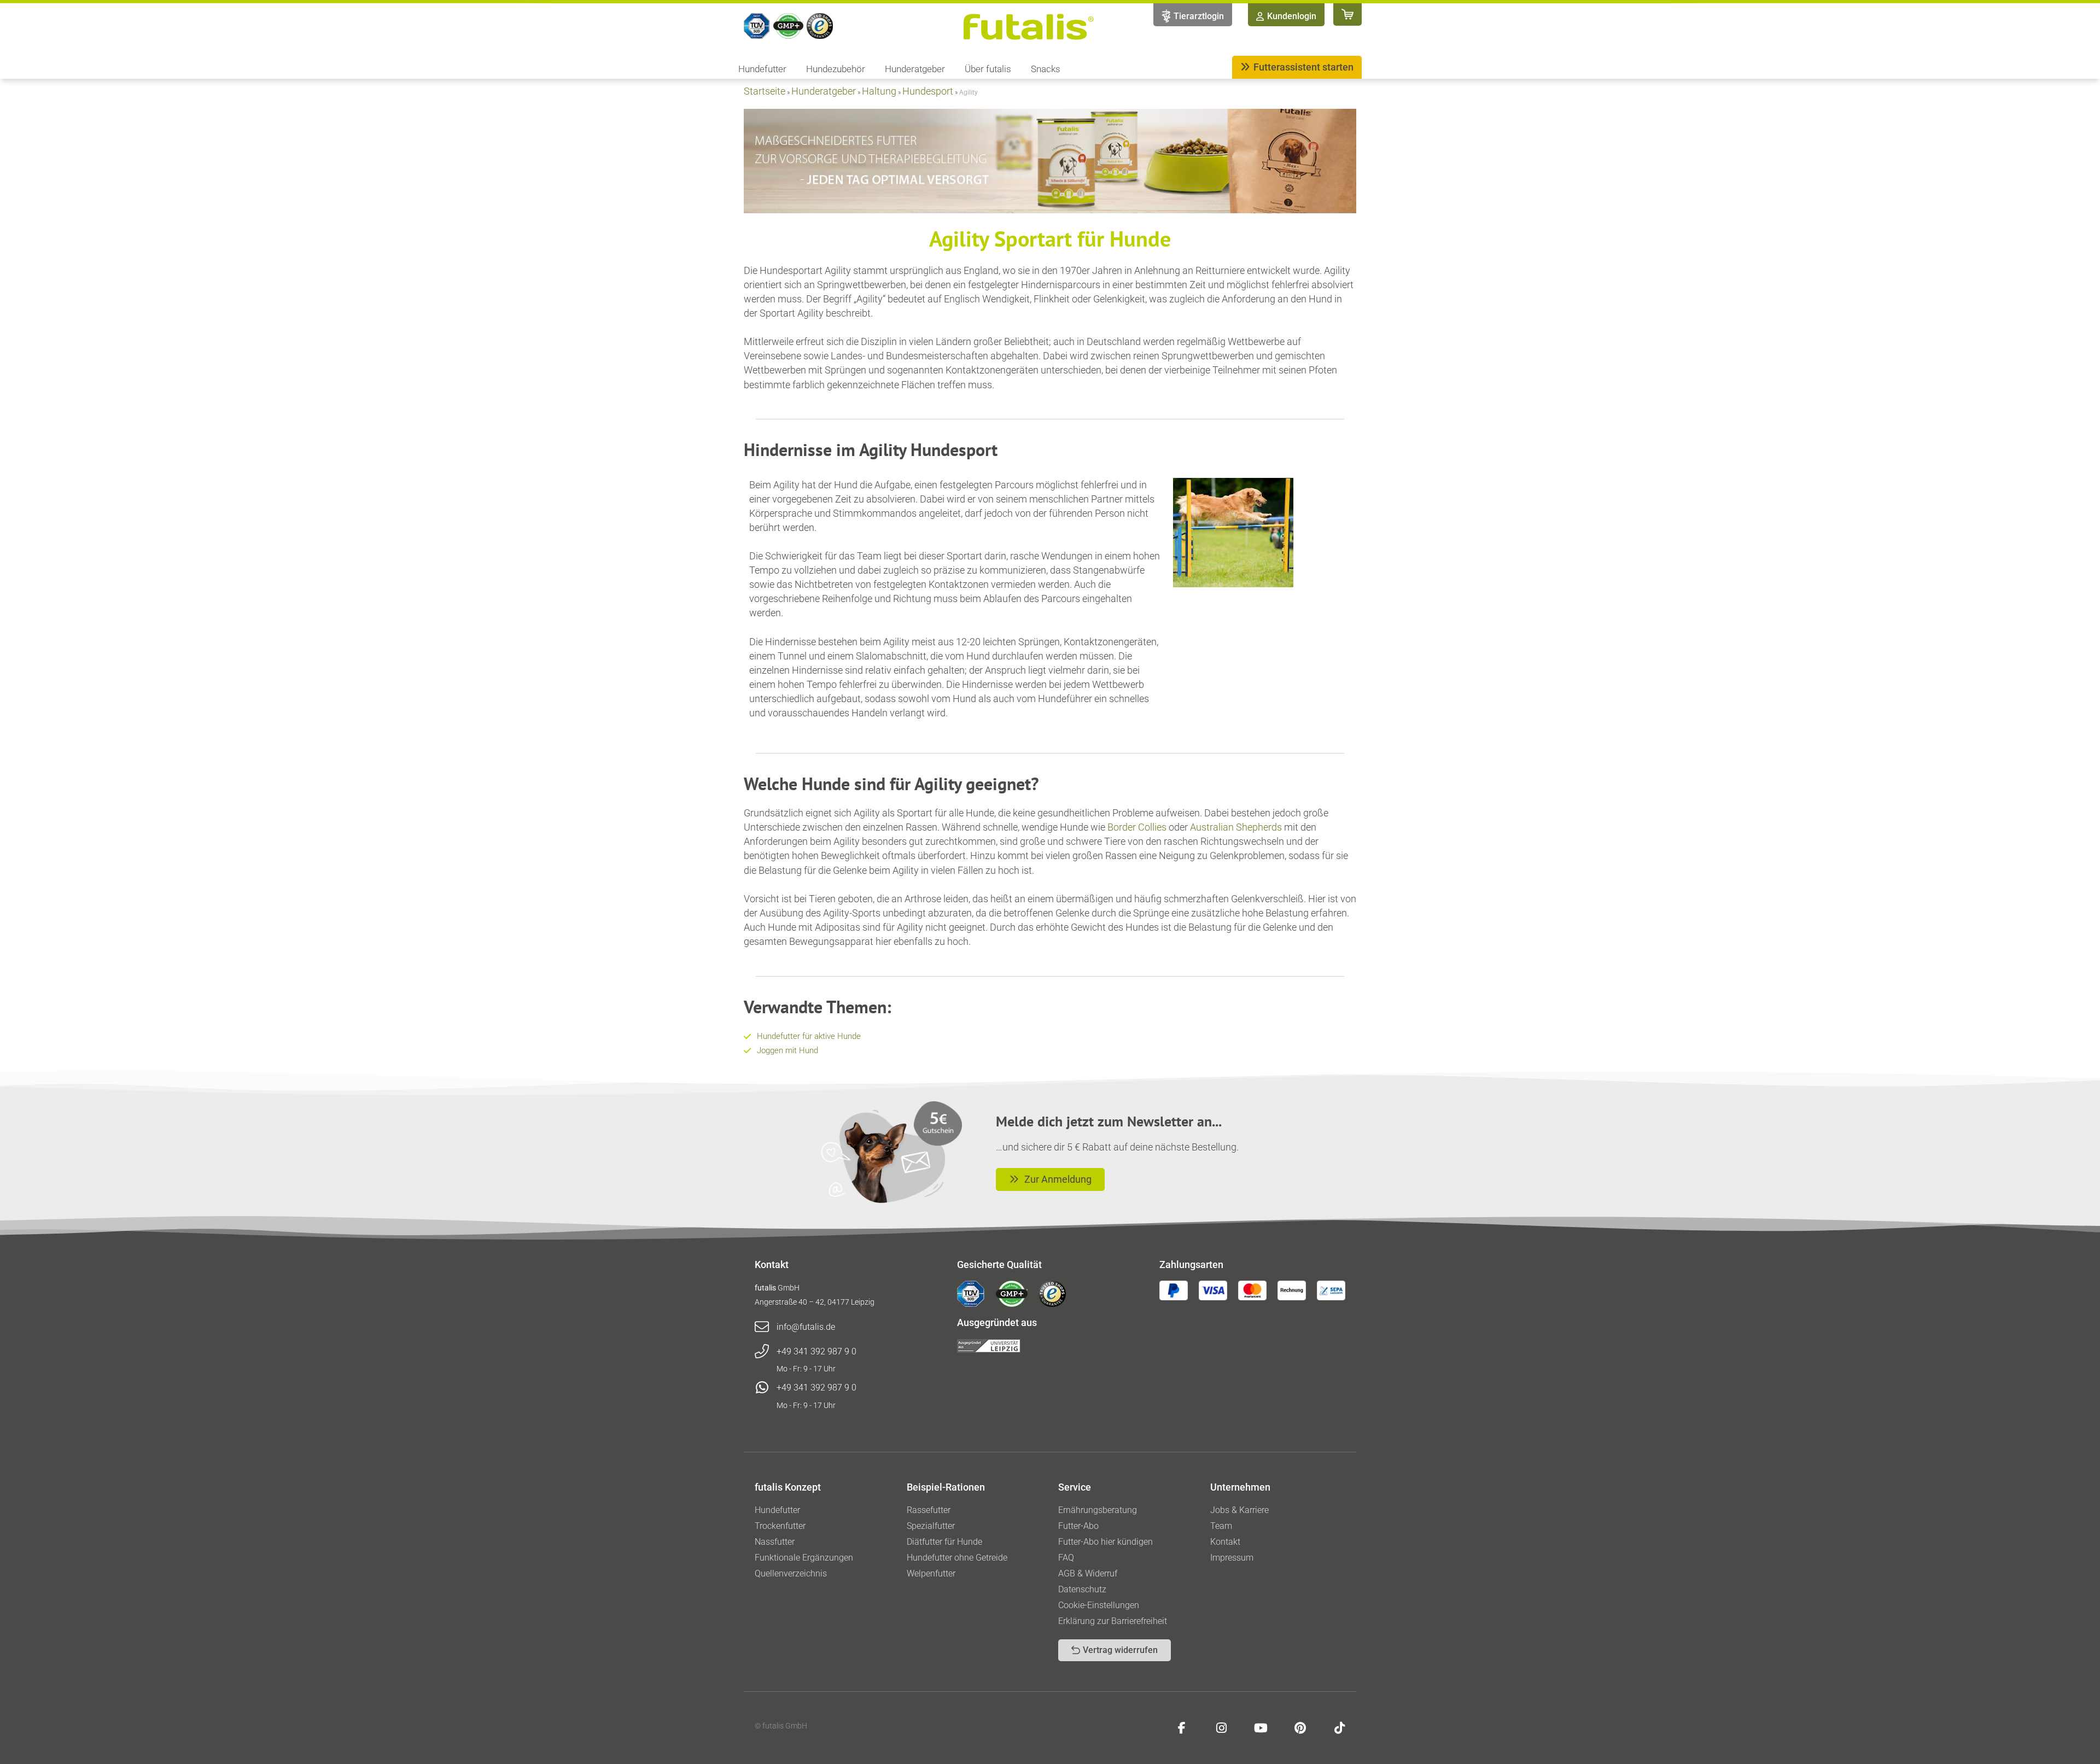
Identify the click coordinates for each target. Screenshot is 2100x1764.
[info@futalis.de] (762, 1327)
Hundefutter (762, 69)
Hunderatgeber (915, 69)
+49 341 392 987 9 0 (816, 1351)
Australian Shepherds (1236, 827)
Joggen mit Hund (787, 1050)
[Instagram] (1221, 1728)
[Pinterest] (1300, 1728)
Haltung (879, 91)
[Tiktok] (1339, 1728)
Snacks (1046, 69)
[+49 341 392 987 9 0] (762, 1352)
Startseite (765, 91)
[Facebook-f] (1182, 1728)
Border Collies (1137, 827)
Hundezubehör (836, 69)
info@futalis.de (806, 1327)
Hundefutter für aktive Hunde (809, 1036)
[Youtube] (1261, 1728)
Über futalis (988, 69)
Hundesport (928, 91)
